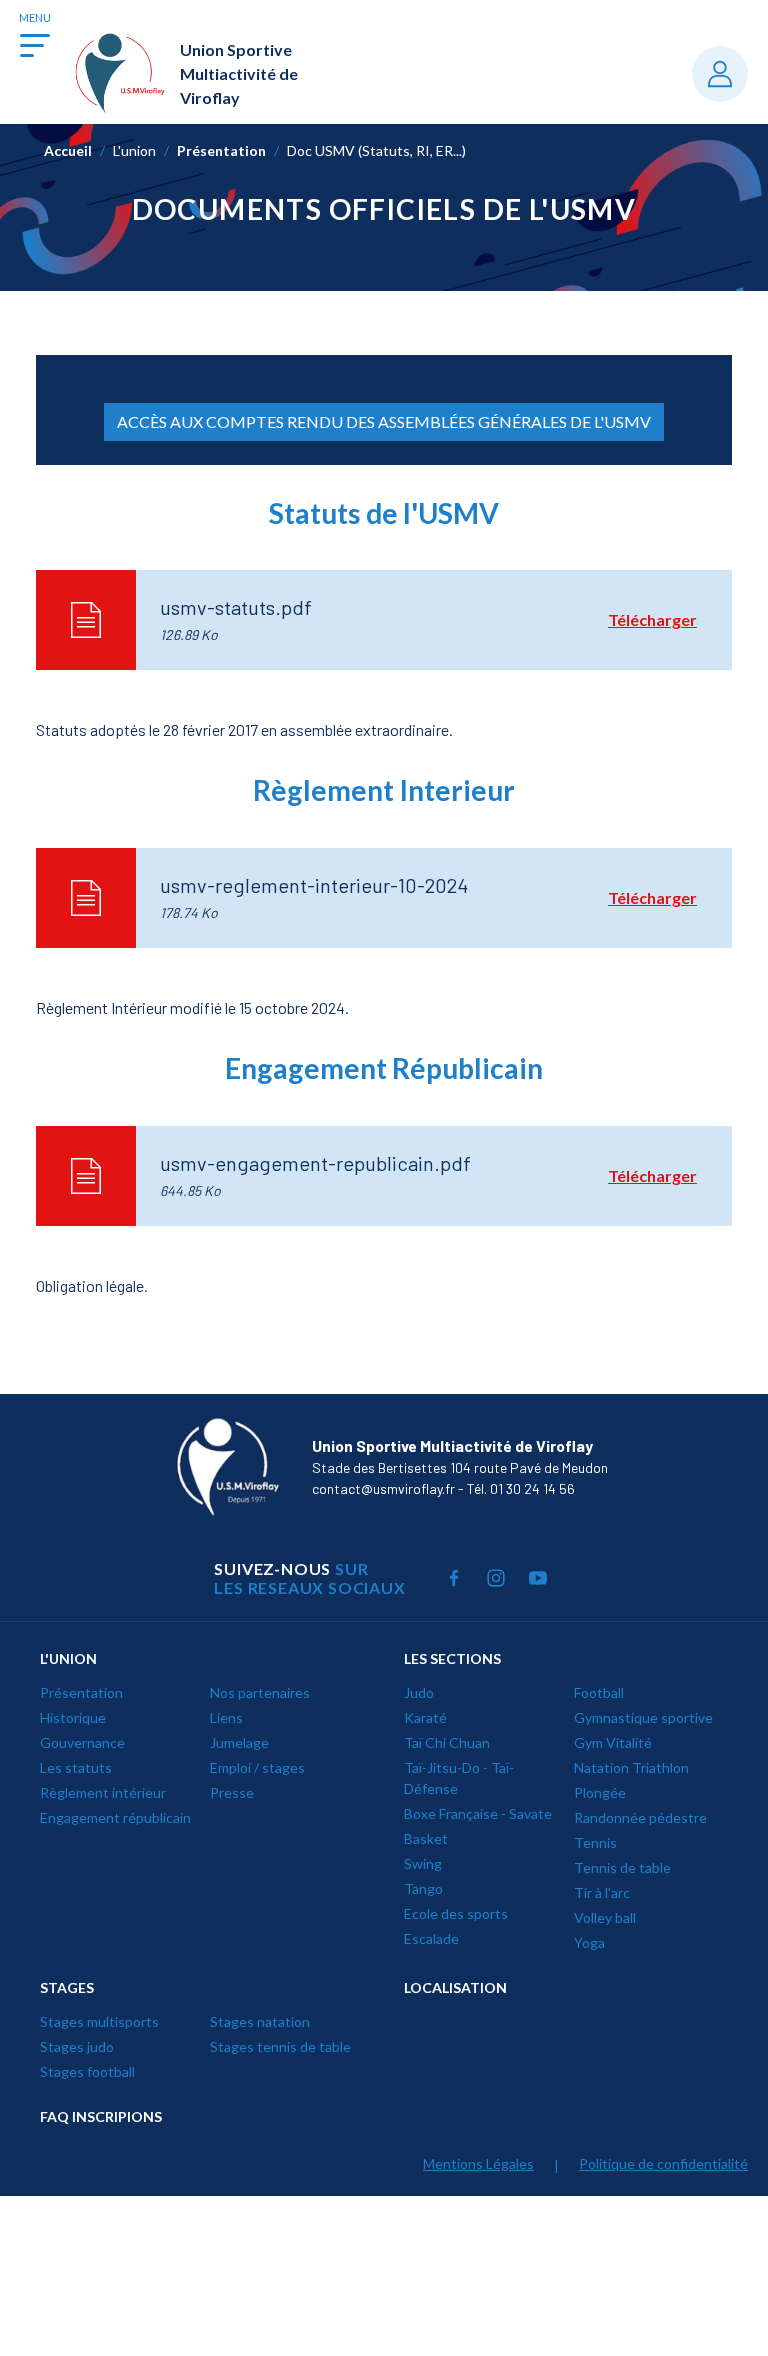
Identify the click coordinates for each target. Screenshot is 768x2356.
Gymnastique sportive (643, 1717)
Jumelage (239, 1742)
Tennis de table (622, 1867)
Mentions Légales (478, 2163)
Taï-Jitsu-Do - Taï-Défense (459, 1778)
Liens (226, 1717)
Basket (426, 1838)
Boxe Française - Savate (478, 1813)
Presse (232, 1792)
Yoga (589, 1942)
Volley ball (605, 1917)
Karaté (425, 1717)
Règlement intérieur (103, 1792)
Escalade (431, 1938)
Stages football (87, 2071)
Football (599, 1692)
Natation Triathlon (631, 1767)
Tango (423, 1888)
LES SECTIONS (452, 1658)
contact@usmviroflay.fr (383, 1488)
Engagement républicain (115, 1817)
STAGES (67, 1987)
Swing (423, 1863)
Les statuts (76, 1767)
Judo (419, 1692)
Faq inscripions (101, 2116)
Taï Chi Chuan (447, 1742)
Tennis (595, 1842)
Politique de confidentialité (663, 2163)
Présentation (81, 1692)
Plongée (600, 1792)
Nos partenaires (260, 1692)
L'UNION (68, 1658)
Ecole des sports (456, 1913)
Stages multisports (99, 2021)
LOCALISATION (455, 1987)
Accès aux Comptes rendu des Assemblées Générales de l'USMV (384, 421)
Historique (73, 1717)
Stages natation (260, 2021)
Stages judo (77, 2046)
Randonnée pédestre (640, 1817)
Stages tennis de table (280, 2046)
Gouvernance (82, 1742)
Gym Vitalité (613, 1742)
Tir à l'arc (602, 1892)
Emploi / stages (257, 1767)
